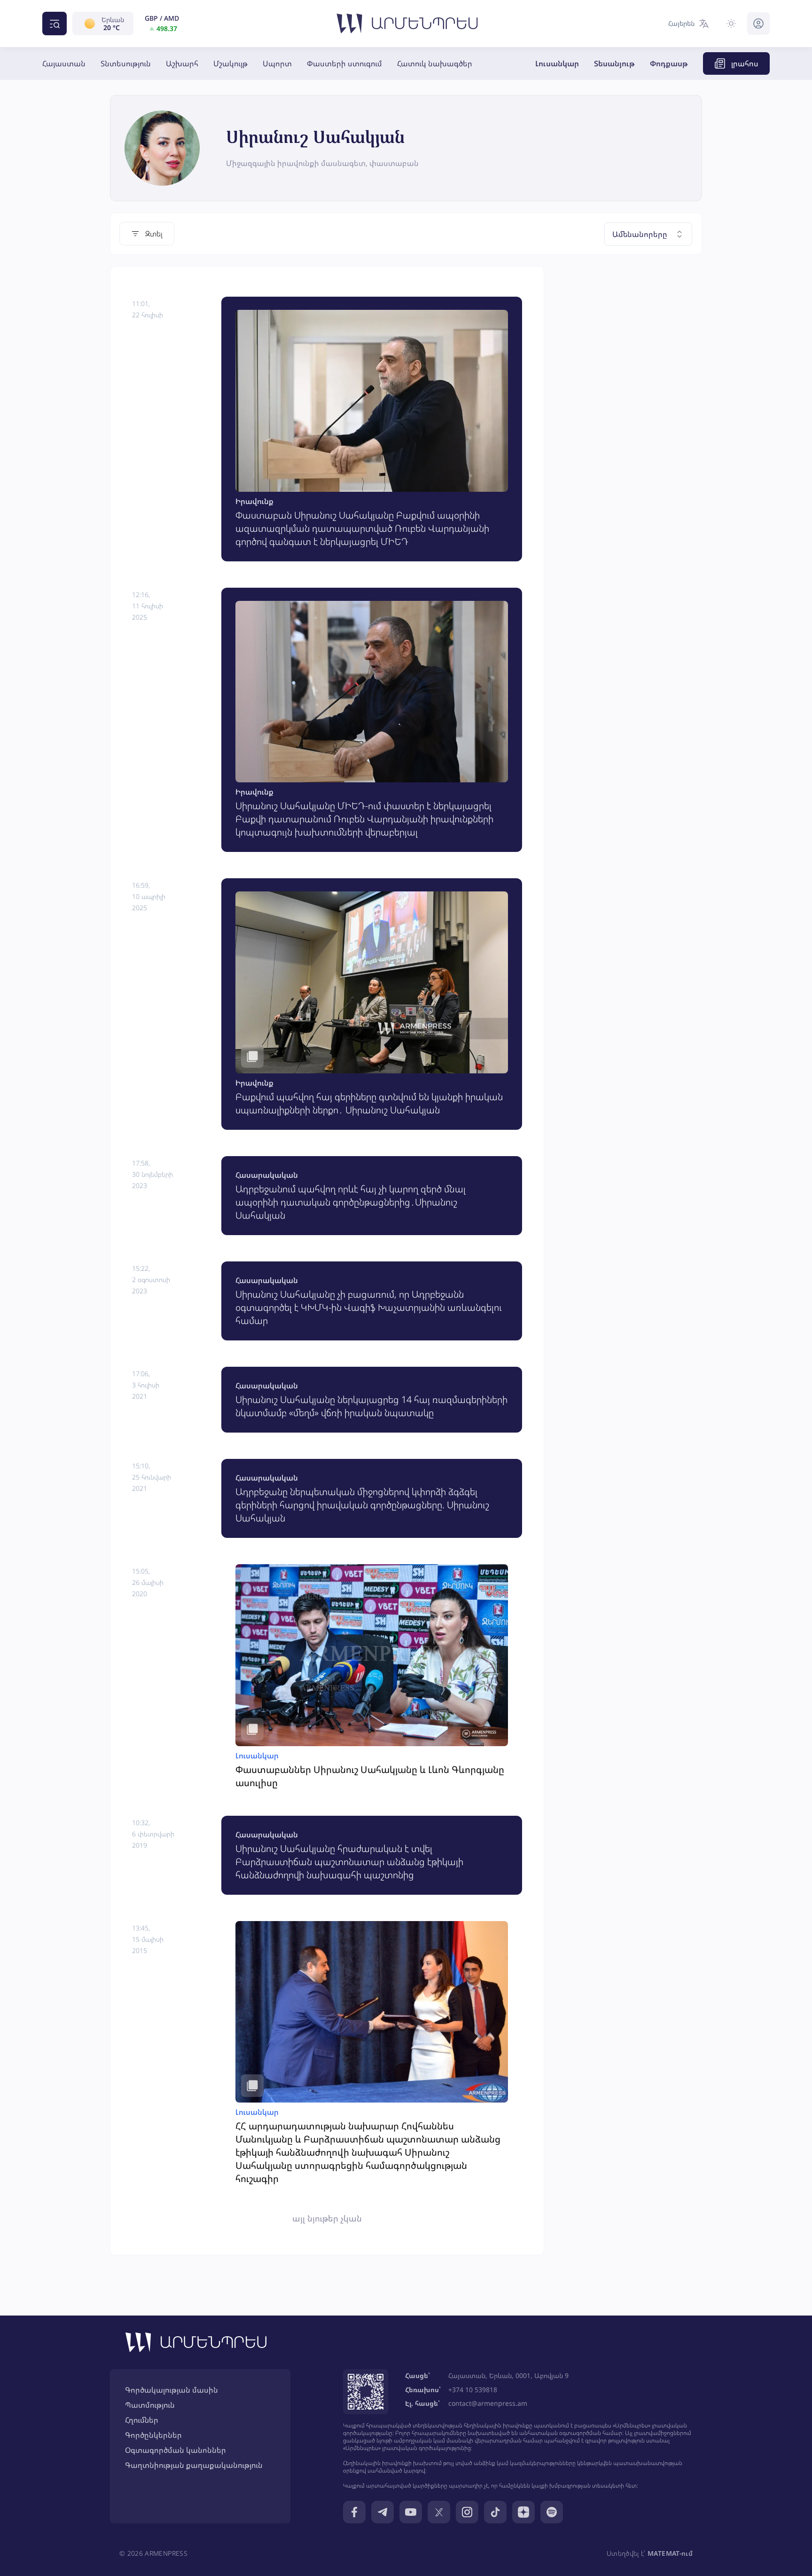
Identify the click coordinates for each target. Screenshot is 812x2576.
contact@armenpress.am (488, 2403)
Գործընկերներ (153, 2435)
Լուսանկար (557, 63)
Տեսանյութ (614, 63)
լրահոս (745, 63)
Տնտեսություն (126, 63)
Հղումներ (142, 2420)
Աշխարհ (182, 63)
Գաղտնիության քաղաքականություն (194, 2465)
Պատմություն (150, 2405)
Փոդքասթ (669, 63)
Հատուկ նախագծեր (435, 63)
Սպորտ (277, 63)
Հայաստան (64, 63)
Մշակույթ (230, 63)
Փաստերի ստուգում (344, 63)
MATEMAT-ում (670, 2553)
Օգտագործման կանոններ (176, 2450)
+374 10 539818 (473, 2390)
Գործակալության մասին (172, 2390)
